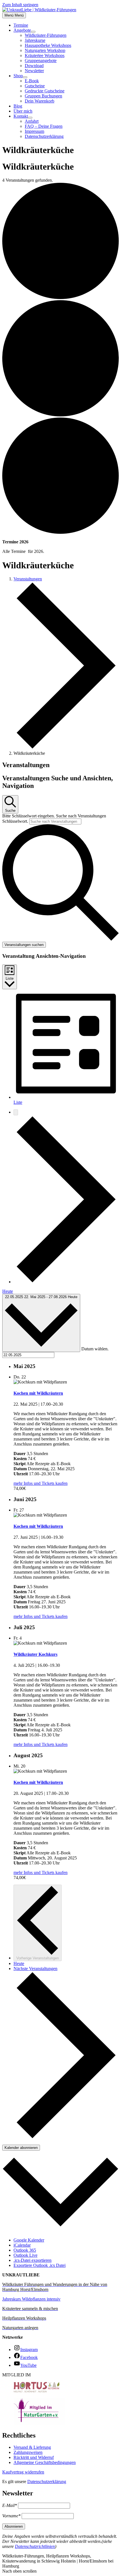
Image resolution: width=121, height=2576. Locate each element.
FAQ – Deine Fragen (44, 126)
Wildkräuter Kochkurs (35, 1654)
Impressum (34, 131)
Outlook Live (25, 2255)
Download (34, 66)
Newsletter (34, 71)
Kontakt (21, 116)
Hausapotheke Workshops (48, 45)
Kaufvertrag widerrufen (23, 2472)
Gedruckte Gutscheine (45, 91)
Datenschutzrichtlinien (35, 2546)
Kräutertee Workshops (45, 55)
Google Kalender (29, 2240)
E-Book (32, 81)
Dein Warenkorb (40, 101)
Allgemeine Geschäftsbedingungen (45, 2462)
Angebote (22, 30)
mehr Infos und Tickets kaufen (41, 1483)
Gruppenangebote (41, 61)
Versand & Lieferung (32, 2447)
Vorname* (11, 2516)
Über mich (23, 111)
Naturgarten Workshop (45, 50)
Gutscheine (35, 86)
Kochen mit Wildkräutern (38, 1393)
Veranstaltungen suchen (24, 945)
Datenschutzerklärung (44, 136)
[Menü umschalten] (33, 32)
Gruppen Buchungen (43, 96)
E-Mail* (10, 2505)
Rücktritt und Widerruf (34, 2457)
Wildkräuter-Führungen (46, 35)
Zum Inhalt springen (20, 5)
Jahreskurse (35, 40)
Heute (8, 1291)
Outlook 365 (25, 2250)
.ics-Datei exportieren (33, 2260)
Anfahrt (32, 121)
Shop (18, 76)
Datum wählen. (95, 1349)
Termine (21, 25)
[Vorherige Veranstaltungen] (16, 1112)
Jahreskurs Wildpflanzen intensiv (31, 2299)
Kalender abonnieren (21, 2148)
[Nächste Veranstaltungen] (66, 1282)
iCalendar (22, 2245)
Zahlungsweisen (28, 2452)
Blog (18, 106)
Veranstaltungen (28, 579)
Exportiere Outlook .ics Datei (40, 2265)
